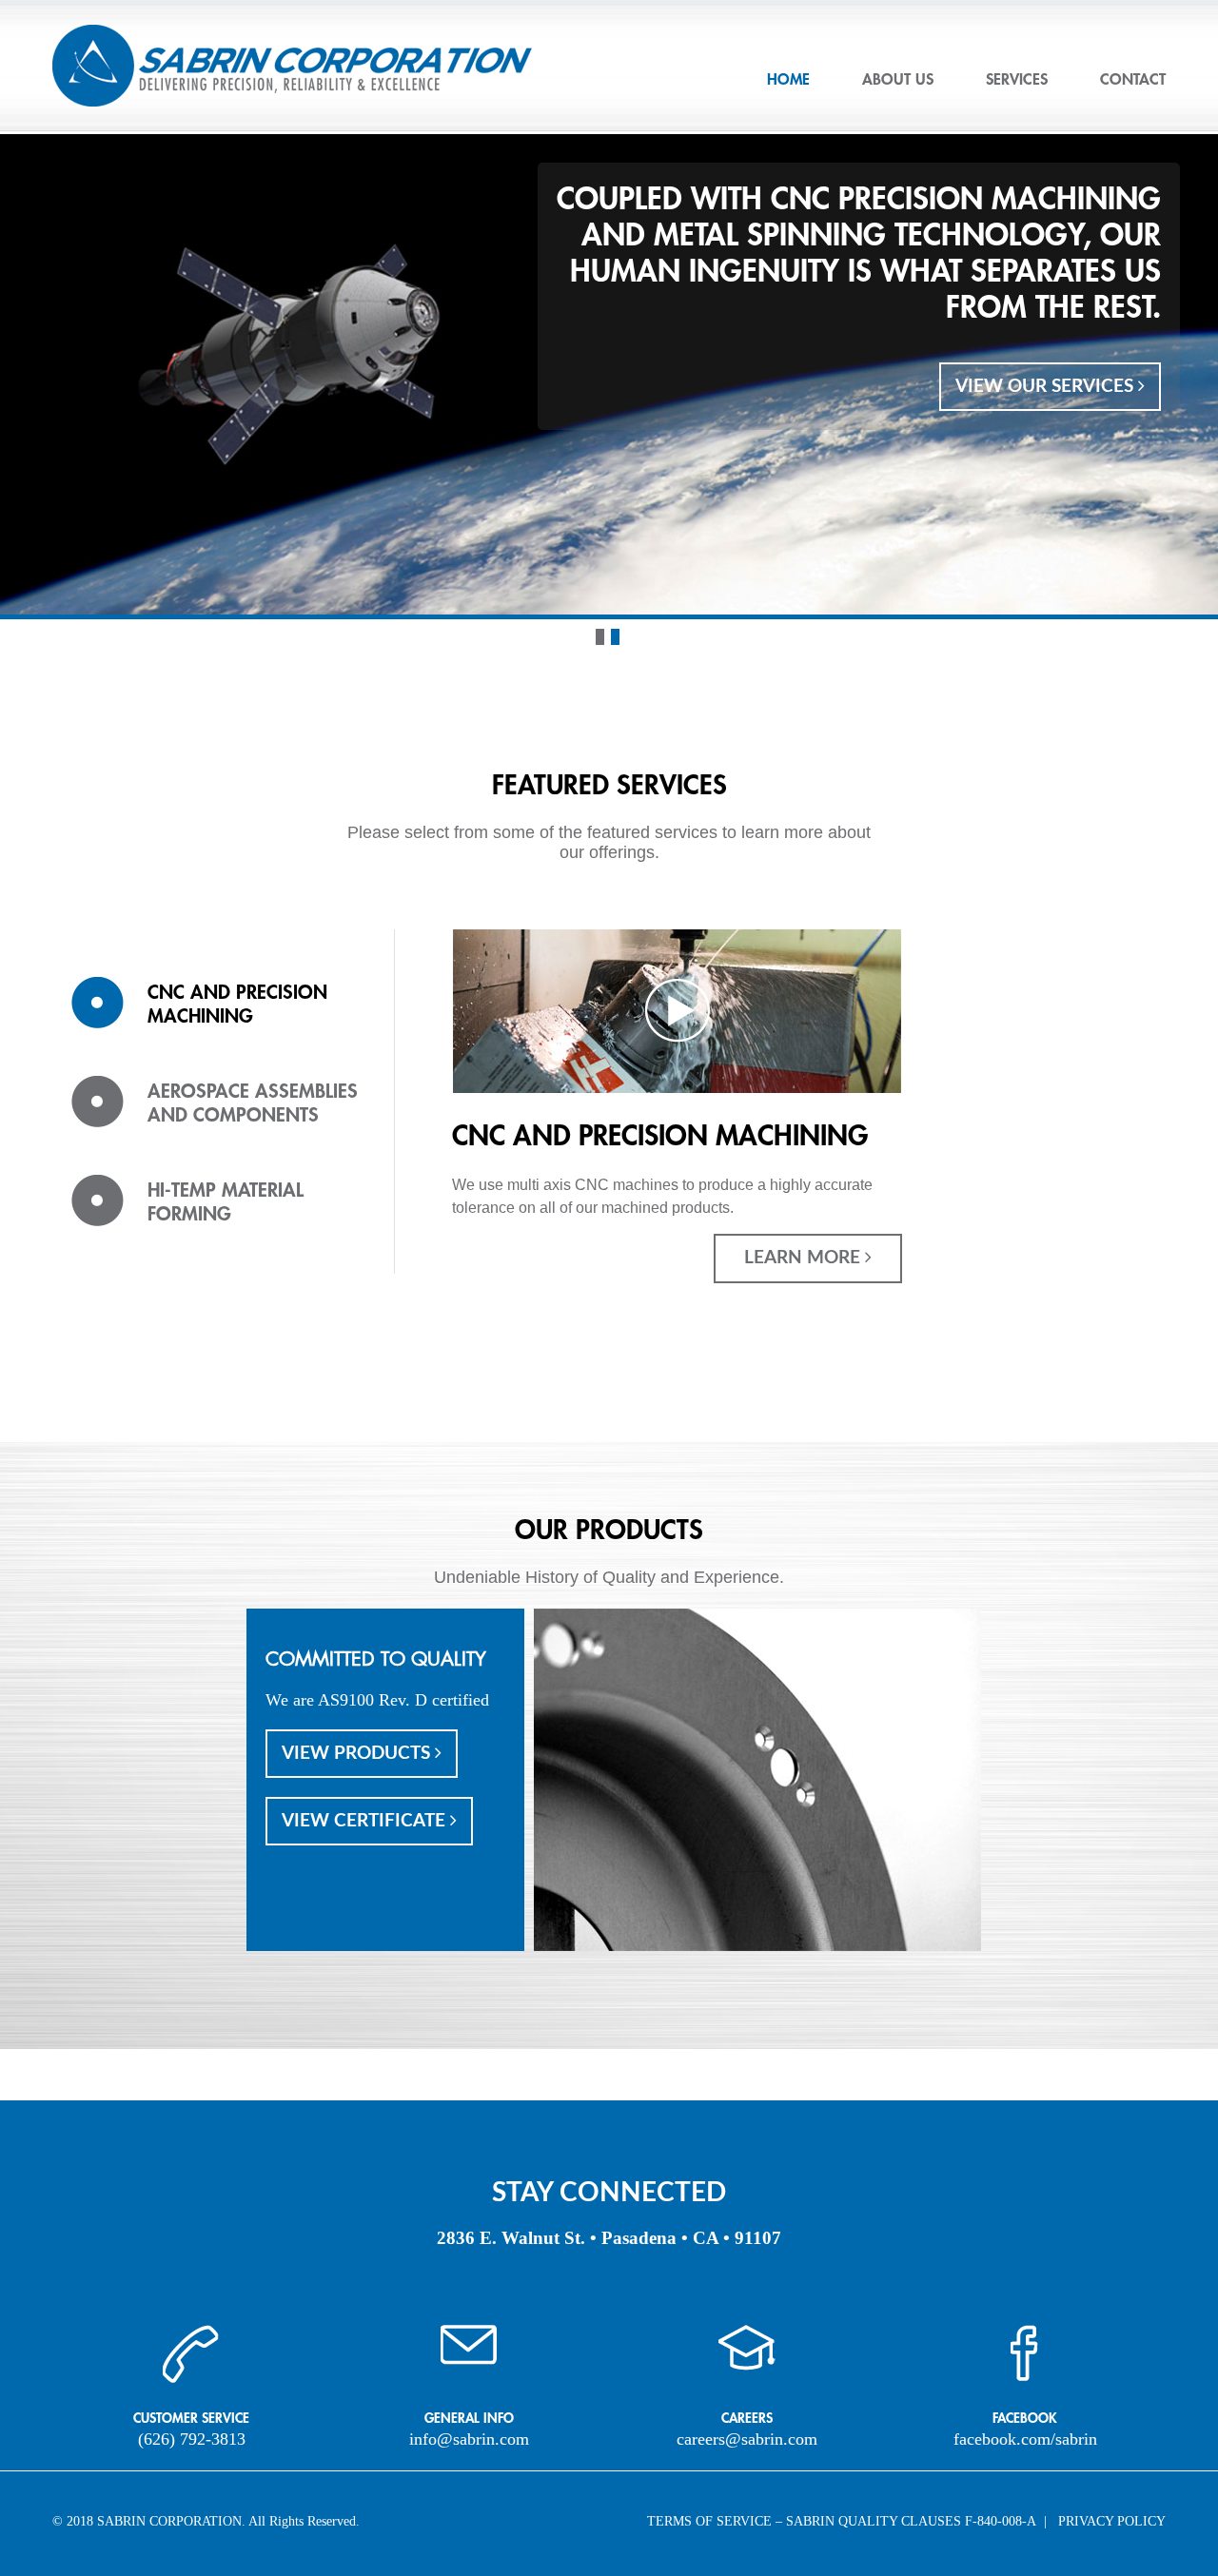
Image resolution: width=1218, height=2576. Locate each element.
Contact (1133, 80)
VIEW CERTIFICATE (366, 1821)
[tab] (219, 1026)
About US (898, 80)
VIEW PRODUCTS (358, 1754)
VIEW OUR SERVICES (1047, 387)
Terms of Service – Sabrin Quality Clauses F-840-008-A (842, 2521)
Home (788, 80)
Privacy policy (1112, 2521)
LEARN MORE (805, 1258)
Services (1017, 80)
